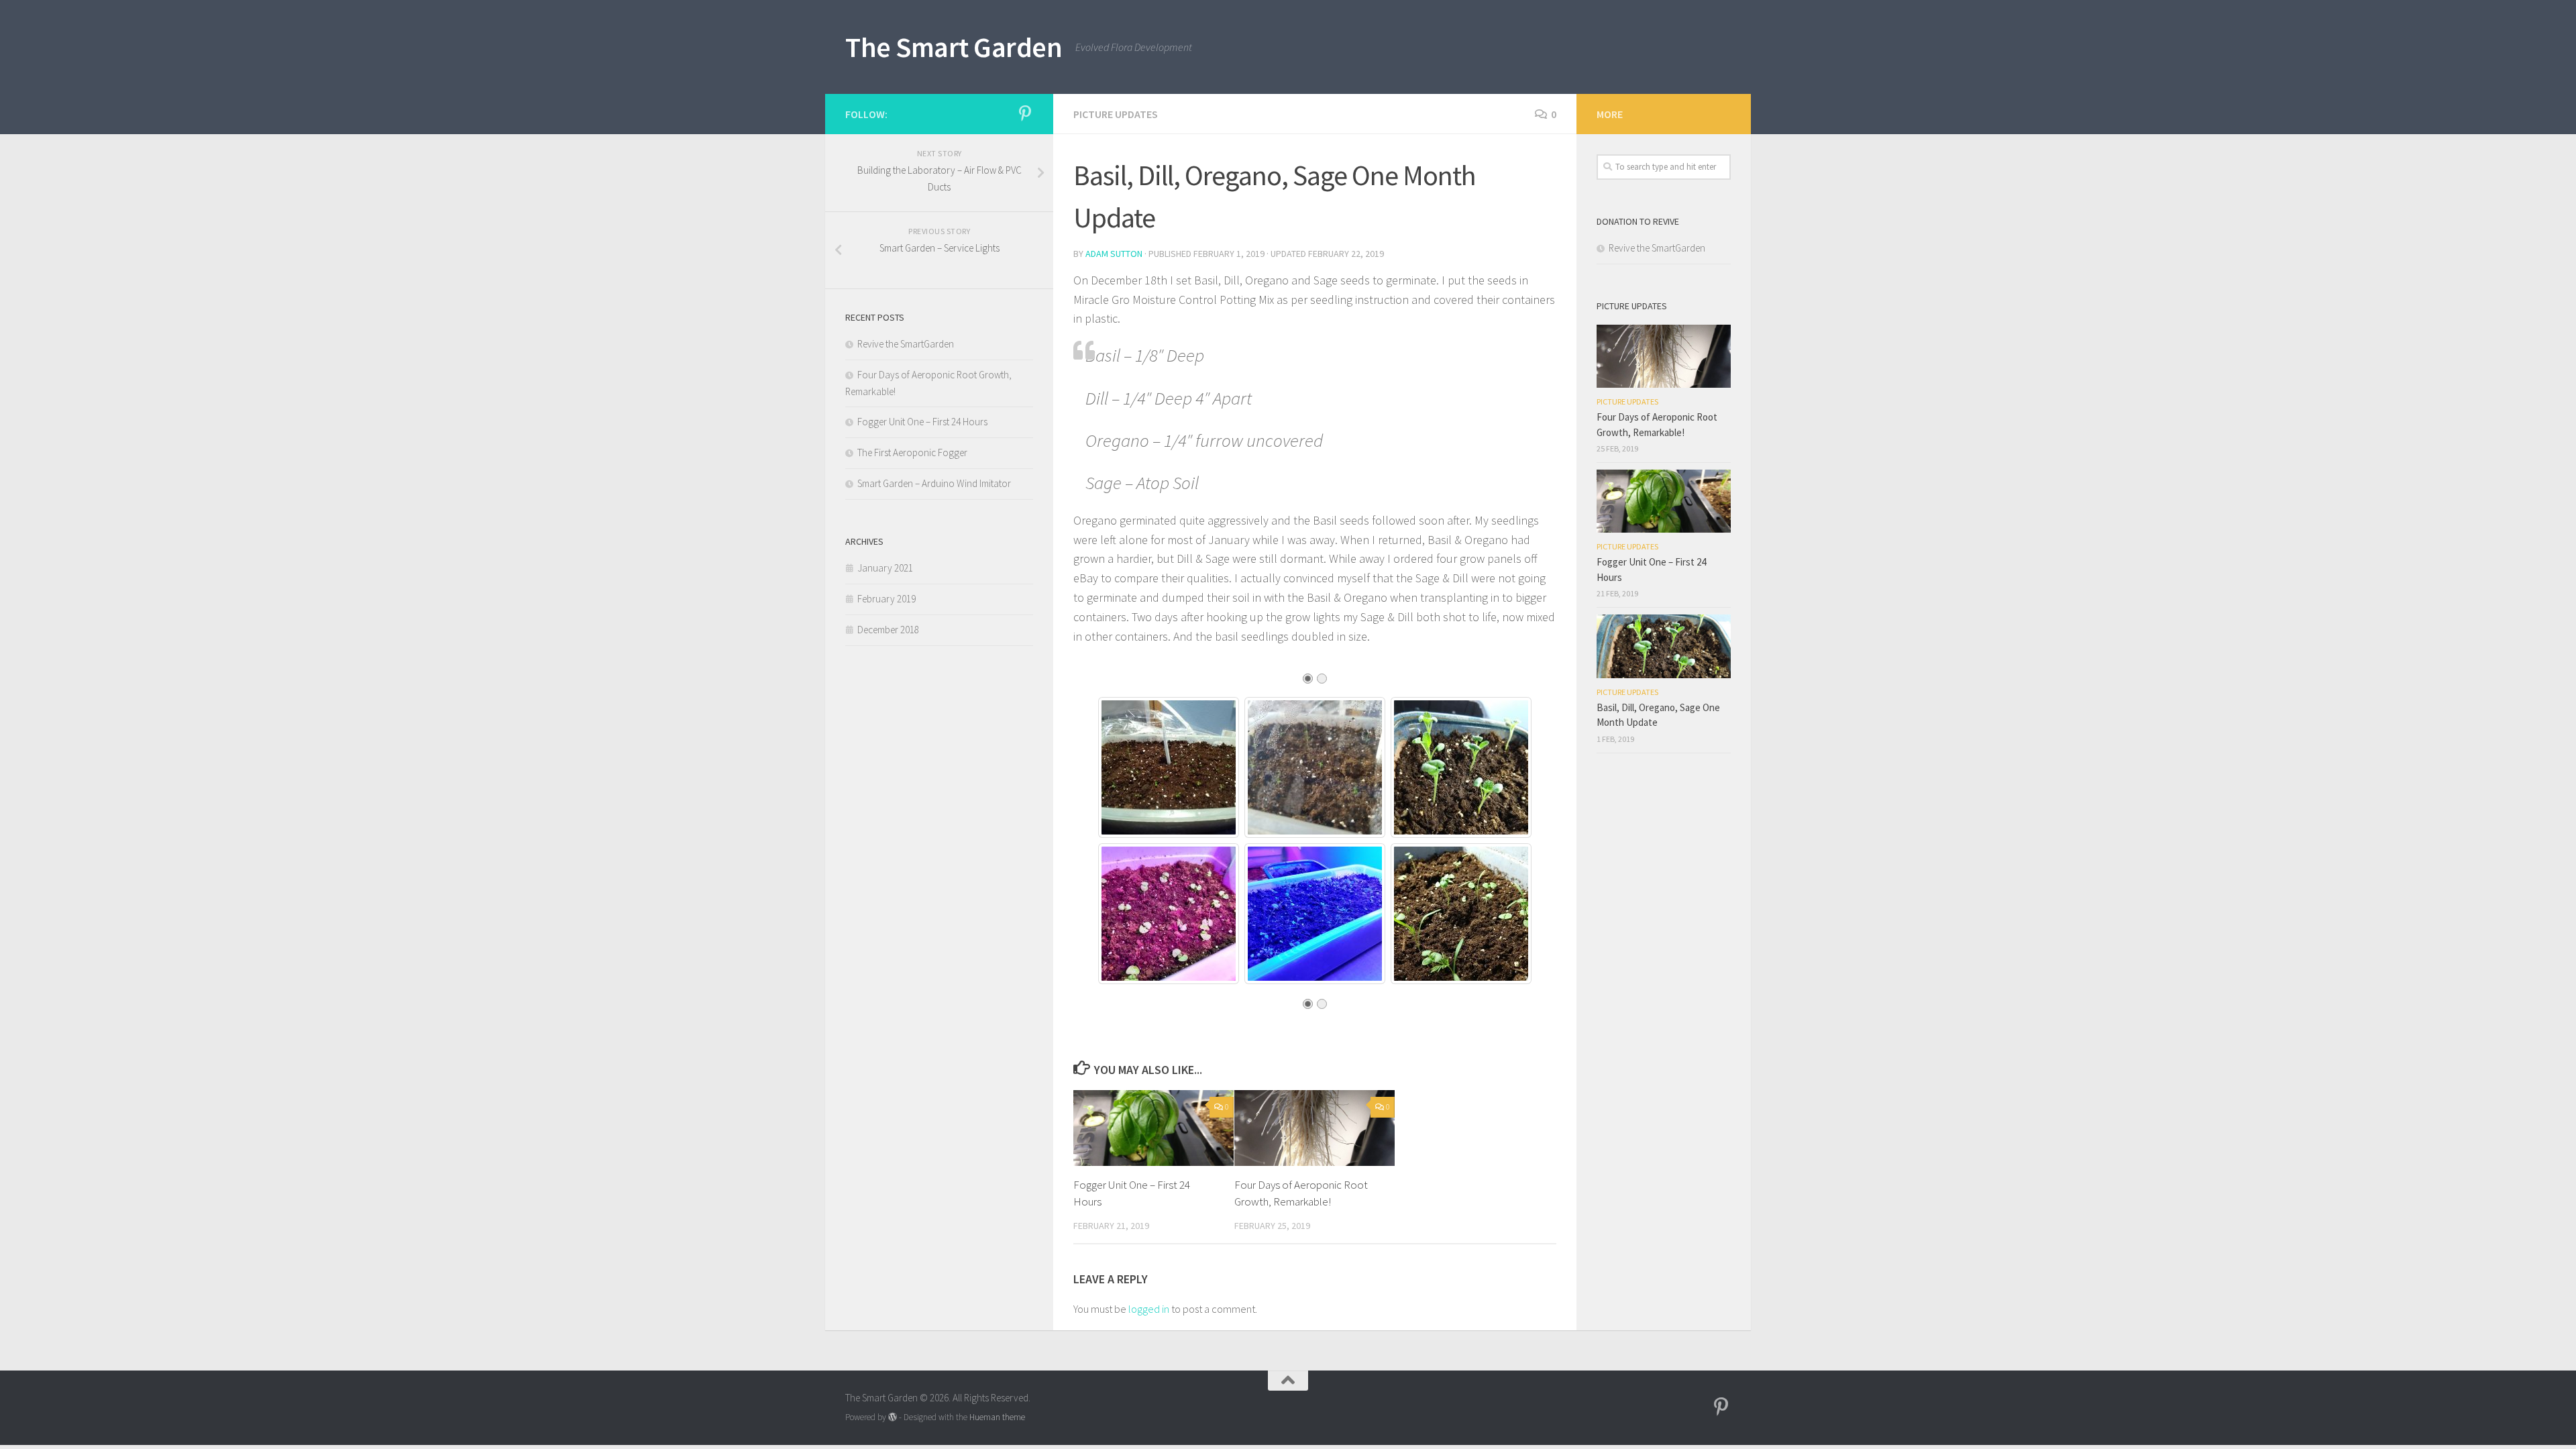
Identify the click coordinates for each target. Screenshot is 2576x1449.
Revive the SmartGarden (906, 344)
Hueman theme (997, 1417)
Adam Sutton (1114, 254)
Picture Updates (1116, 114)
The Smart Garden (954, 47)
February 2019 (887, 599)
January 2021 (885, 568)
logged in (1149, 1309)
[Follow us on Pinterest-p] (1025, 113)
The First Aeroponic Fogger (912, 452)
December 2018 (888, 630)
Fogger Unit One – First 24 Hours (922, 422)
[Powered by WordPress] (893, 1417)
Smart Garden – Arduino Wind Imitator (934, 483)
